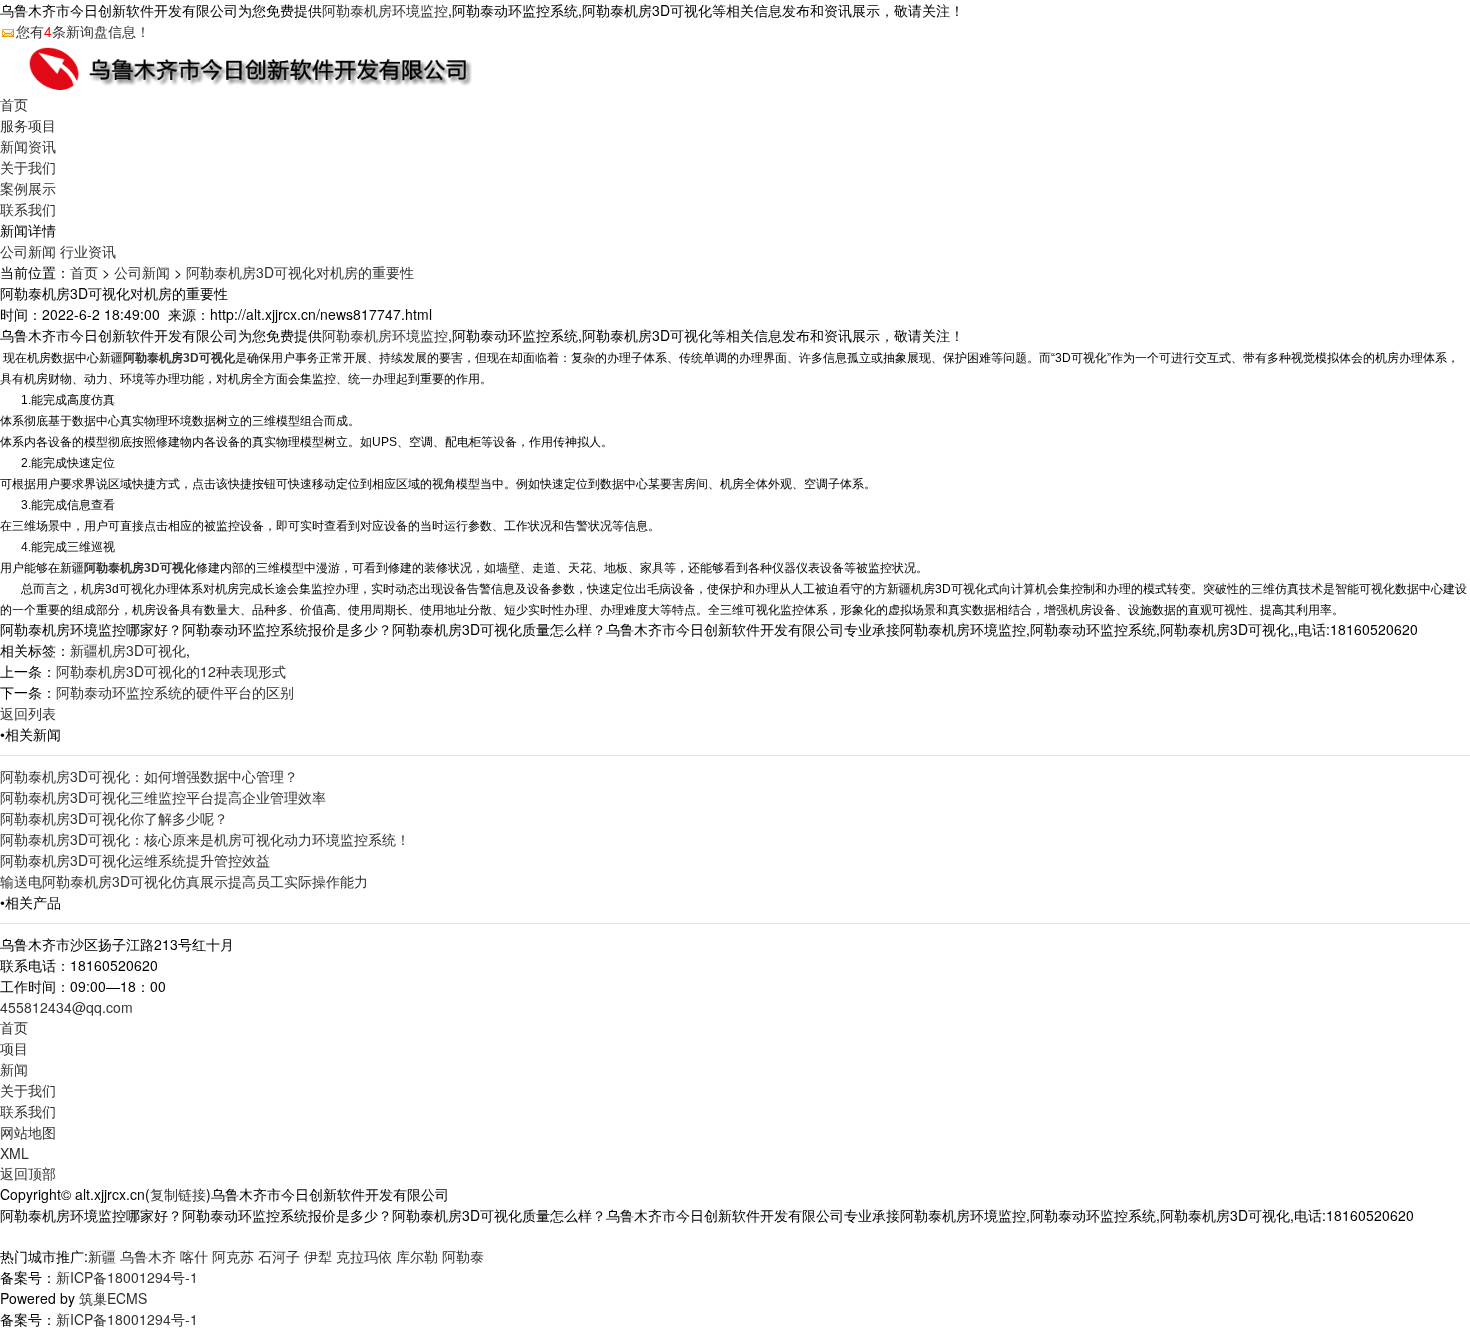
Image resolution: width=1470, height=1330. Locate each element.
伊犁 (318, 1256)
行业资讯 (88, 251)
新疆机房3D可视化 (128, 650)
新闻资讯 (28, 146)
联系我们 (28, 209)
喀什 (194, 1256)
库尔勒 (417, 1256)
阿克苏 (233, 1256)
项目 (14, 1048)
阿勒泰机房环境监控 (385, 10)
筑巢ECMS (113, 1298)
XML (14, 1153)
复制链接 (178, 1194)
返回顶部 (28, 1173)
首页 (14, 104)
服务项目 (28, 125)
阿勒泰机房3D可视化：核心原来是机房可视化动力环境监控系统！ (205, 839)
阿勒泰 (463, 1256)
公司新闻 (28, 251)
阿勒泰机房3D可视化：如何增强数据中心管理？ (149, 776)
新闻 (14, 1069)
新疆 (102, 1256)
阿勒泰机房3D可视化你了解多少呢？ (114, 818)
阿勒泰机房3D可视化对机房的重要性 (300, 272)
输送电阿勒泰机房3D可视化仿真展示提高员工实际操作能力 (184, 881)
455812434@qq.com (66, 1007)
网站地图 (28, 1132)
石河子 (279, 1256)
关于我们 (28, 167)
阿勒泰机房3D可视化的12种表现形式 (171, 671)
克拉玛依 (364, 1256)
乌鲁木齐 (148, 1256)
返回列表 (28, 713)
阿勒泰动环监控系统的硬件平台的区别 (175, 692)
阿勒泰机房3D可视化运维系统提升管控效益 (135, 860)
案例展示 (28, 188)
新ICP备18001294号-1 (127, 1277)
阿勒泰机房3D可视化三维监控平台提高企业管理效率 (163, 797)
